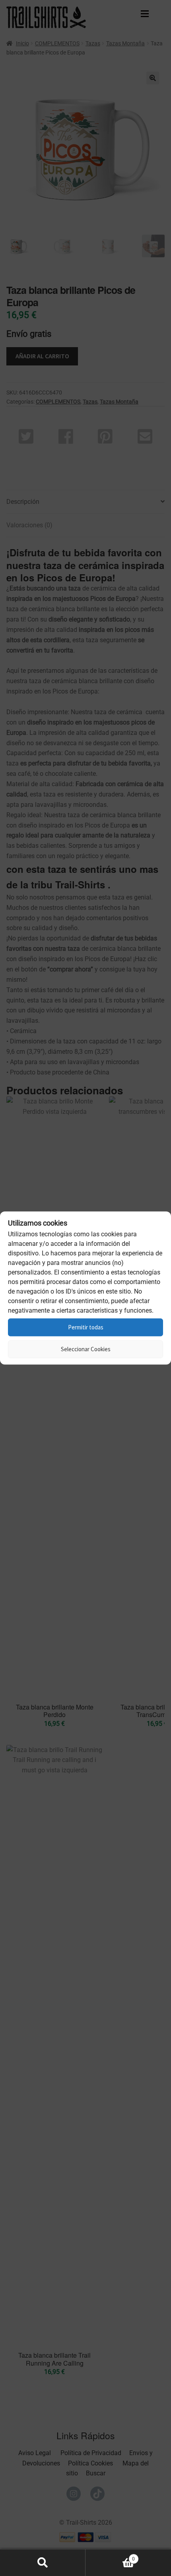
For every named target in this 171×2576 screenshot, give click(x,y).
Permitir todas (86, 1327)
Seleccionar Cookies (86, 1349)
